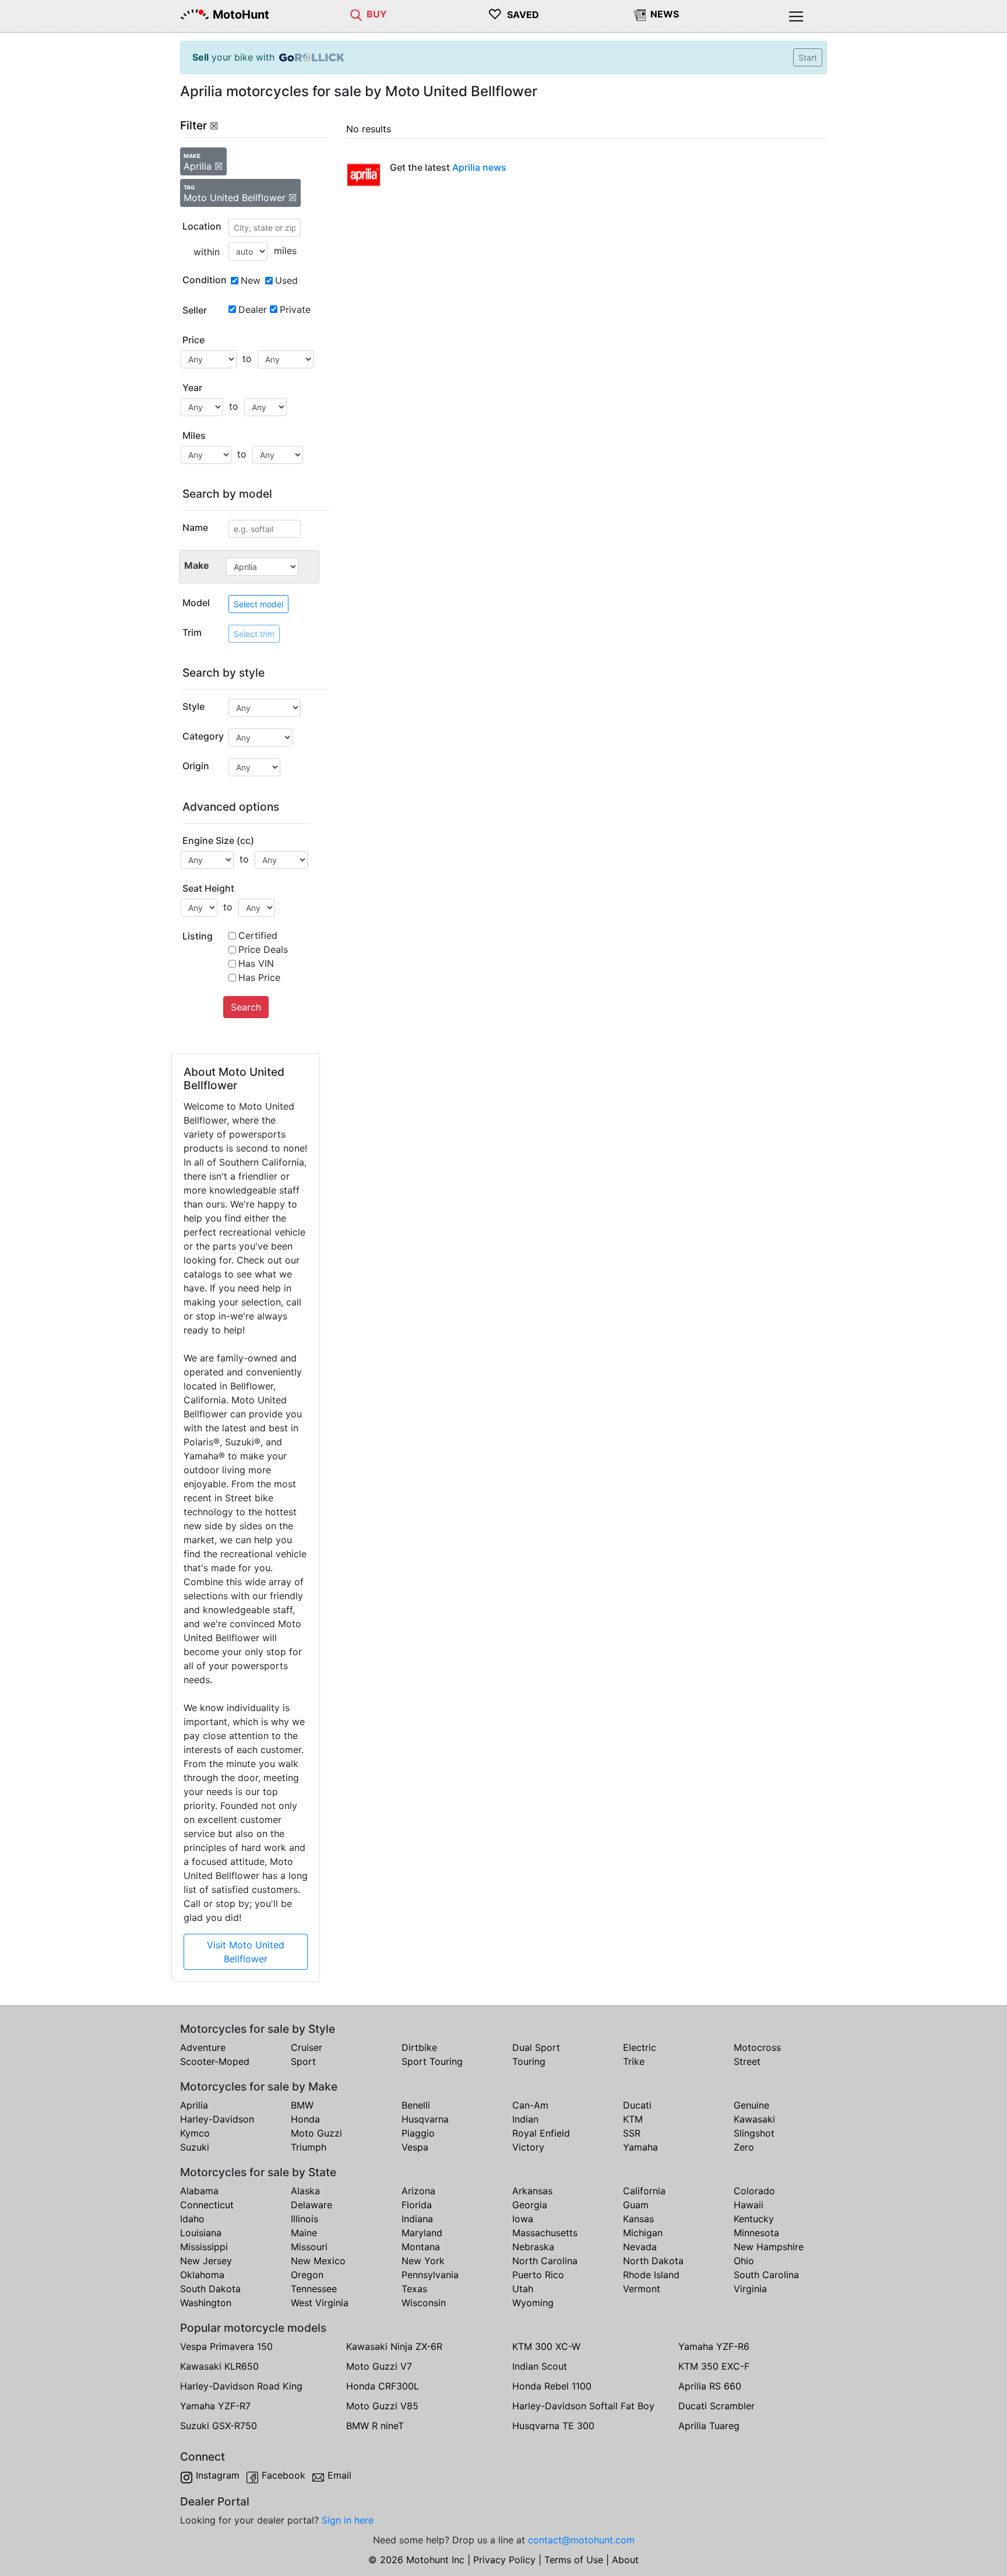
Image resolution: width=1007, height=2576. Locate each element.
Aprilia (194, 2105)
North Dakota (653, 2261)
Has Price (259, 977)
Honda (305, 2119)
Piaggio (418, 2133)
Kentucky (754, 2219)
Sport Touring (432, 2061)
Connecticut (207, 2205)
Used (286, 280)
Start (808, 57)
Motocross (757, 2047)
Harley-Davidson (217, 2119)
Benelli (416, 2105)
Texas (414, 2289)
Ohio (744, 2261)
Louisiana (201, 2233)
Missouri (309, 2247)
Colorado (754, 2191)
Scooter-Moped (215, 2061)
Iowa (523, 2219)
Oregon (307, 2275)
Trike (634, 2061)
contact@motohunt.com (581, 2540)
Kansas (638, 2219)
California (644, 2191)
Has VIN (256, 963)
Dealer (253, 309)
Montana (421, 2247)
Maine (304, 2233)
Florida (417, 2205)
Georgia (530, 2205)
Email (339, 2475)
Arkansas (532, 2191)
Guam (636, 2205)
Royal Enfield (541, 2133)
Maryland (422, 2233)
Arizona (418, 2191)
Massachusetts (545, 2233)
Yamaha (640, 2147)
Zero (744, 2147)
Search (246, 1007)
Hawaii (749, 2205)
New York (423, 2261)
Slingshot (754, 2133)
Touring (529, 2061)
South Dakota (210, 2289)
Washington (206, 2303)
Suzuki (195, 2147)
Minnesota (756, 2233)
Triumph (309, 2147)
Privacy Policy (504, 2560)
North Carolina (545, 2261)
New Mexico (318, 2261)
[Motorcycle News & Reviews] (640, 14)
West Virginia (320, 2303)
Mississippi (204, 2247)
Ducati (637, 2105)
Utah (523, 2289)
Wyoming (533, 2303)
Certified (258, 935)
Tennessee (314, 2289)
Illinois (304, 2219)
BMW (302, 2105)
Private (295, 309)
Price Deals (263, 949)
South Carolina (766, 2275)
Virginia (750, 2289)
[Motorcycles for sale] (356, 14)
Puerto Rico (538, 2275)
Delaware (311, 2205)
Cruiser (307, 2047)
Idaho (192, 2219)
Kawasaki (754, 2119)
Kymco (195, 2133)
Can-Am (530, 2105)
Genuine (751, 2105)
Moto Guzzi (316, 2133)
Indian (525, 2119)
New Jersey (206, 2261)
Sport (303, 2061)
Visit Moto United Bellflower (246, 1952)
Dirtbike (419, 2047)
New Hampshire (769, 2247)
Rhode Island (651, 2275)
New (251, 280)
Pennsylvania (430, 2275)
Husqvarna (425, 2119)
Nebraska (533, 2247)
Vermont (642, 2289)
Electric (640, 2047)
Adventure (203, 2047)
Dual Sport (536, 2047)
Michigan (643, 2233)
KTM (633, 2119)
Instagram (218, 2475)
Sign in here (348, 2520)
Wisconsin (424, 2303)
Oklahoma (202, 2275)
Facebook (284, 2475)
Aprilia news (479, 167)
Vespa (415, 2147)
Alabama (199, 2191)
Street (747, 2061)
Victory (528, 2147)
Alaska (305, 2191)
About (625, 2560)
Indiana (417, 2219)
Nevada (640, 2247)
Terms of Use (574, 2560)
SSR (632, 2133)
